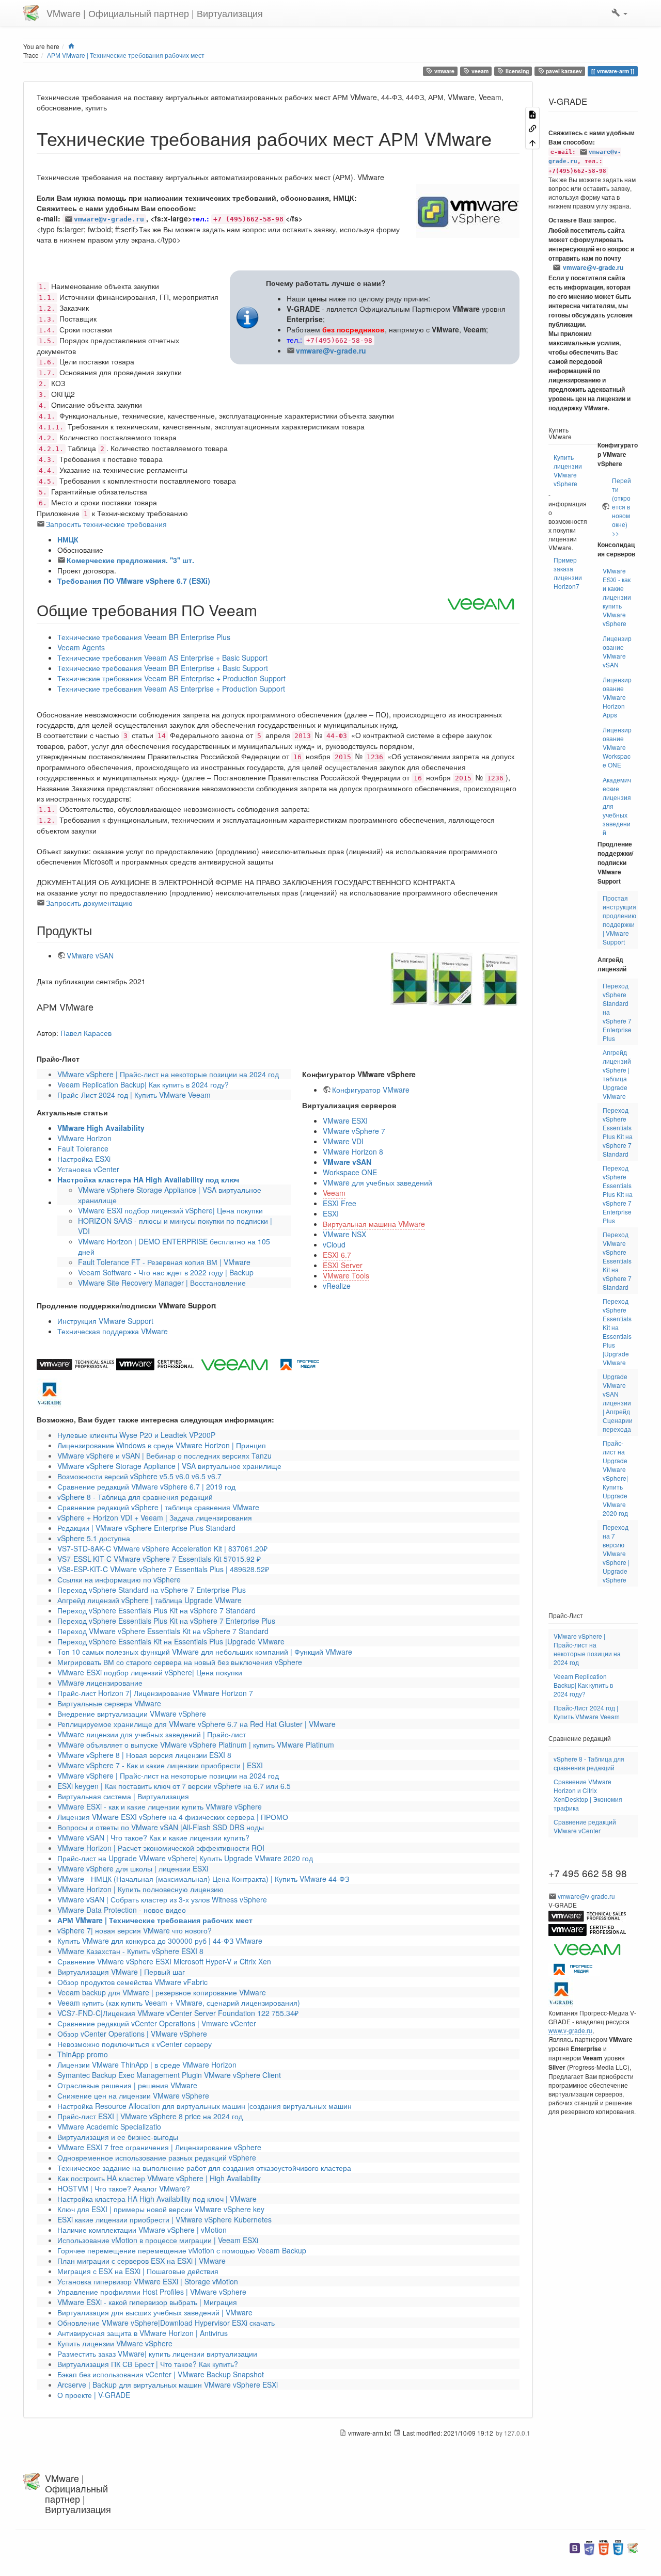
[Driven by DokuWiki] (633, 2547)
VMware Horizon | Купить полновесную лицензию (140, 1889)
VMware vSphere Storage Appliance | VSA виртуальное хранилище (169, 1466)
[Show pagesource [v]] (532, 114)
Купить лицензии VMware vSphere (115, 2343)
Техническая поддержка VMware (113, 1331)
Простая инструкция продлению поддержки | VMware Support (619, 920)
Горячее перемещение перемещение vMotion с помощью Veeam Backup (182, 2250)
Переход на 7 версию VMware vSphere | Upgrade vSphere (616, 1553)
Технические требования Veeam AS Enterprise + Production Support (171, 689)
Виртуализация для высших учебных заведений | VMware (155, 2312)
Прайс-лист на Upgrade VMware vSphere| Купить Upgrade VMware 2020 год (185, 1858)
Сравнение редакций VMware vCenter (585, 1826)
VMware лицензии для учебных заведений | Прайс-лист (152, 1734)
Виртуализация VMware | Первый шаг (121, 1972)
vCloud (334, 1244)
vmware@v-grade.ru (109, 219)
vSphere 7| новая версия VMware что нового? (135, 1930)
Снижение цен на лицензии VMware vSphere (133, 2095)
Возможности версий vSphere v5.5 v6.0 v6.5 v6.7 (139, 1476)
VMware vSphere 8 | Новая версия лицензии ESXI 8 (144, 1755)
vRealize (337, 1286)
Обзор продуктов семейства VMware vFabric (132, 1982)
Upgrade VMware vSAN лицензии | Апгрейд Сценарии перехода (618, 1403)
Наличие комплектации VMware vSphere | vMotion (142, 2230)
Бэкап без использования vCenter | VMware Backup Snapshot (161, 2374)
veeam (479, 71)
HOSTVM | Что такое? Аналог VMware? (124, 2188)
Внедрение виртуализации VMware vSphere (132, 1714)
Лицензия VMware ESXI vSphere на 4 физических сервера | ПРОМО (173, 1817)
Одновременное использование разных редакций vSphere (157, 2157)
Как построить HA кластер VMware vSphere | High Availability (159, 2178)
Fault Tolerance (83, 1148)
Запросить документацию (89, 903)
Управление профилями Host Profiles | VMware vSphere (152, 2292)
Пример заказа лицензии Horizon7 (568, 573)
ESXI (331, 1213)
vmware (444, 71)
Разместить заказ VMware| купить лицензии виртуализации (157, 2354)
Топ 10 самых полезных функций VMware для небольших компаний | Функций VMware (205, 1652)
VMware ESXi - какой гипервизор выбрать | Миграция (147, 2302)
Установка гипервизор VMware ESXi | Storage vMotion (148, 2281)
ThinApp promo (83, 2054)
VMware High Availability (101, 1128)
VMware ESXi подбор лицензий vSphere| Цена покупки (170, 1210)
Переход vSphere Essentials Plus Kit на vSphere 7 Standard (156, 1610)
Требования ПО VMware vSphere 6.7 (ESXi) (134, 581)
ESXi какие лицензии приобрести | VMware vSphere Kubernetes (164, 2219)
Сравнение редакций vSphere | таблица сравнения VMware (158, 1507)
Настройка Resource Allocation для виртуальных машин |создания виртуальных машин (204, 2106)
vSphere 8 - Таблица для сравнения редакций (135, 1497)
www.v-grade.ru (570, 2030)
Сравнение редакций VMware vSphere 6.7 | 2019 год (146, 1486)
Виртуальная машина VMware (374, 1224)
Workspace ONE (350, 1172)
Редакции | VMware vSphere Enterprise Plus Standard (146, 1528)
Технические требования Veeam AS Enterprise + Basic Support (162, 658)
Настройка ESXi (84, 1159)
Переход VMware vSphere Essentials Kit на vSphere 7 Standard (163, 1631)
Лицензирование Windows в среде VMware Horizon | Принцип (162, 1445)
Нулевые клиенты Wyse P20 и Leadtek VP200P (136, 1435)
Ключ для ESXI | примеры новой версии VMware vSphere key (161, 2209)
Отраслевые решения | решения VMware (127, 2085)
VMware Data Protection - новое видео (122, 1910)
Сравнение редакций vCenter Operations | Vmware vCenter (157, 2023)
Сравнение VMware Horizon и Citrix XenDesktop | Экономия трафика (588, 1795)
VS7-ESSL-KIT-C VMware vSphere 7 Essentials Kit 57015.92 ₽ (159, 1559)
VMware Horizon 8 (353, 1151)
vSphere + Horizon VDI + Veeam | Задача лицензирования (155, 1517)
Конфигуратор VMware (371, 1090)
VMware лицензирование (100, 1683)
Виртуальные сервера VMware (109, 1703)
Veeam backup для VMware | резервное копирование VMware (162, 1992)
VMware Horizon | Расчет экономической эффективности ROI (161, 1848)
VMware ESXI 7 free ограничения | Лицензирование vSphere (159, 2147)
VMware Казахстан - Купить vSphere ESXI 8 (130, 1951)
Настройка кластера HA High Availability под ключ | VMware (157, 2199)
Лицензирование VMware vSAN (617, 651)
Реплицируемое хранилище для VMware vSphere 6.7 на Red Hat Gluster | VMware (196, 1724)
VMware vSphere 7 (354, 1131)
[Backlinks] (532, 128)
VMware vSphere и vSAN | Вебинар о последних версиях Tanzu (164, 1455)
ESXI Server (343, 1265)
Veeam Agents (81, 647)
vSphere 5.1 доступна (94, 1538)
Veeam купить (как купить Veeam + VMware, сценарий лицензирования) (179, 2003)
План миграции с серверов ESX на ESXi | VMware (141, 2261)
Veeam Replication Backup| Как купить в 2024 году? (143, 1084)
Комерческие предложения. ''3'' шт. (130, 560)
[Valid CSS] (618, 2547)
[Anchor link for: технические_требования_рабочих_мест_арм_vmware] (501, 138)
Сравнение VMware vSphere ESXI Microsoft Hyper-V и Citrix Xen (164, 1961)
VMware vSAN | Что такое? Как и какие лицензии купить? (153, 1837)
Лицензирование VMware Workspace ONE (617, 747)
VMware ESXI (345, 1121)
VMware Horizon (84, 1138)
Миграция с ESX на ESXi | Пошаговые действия (138, 2271)
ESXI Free (340, 1203)
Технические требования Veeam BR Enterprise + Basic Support (163, 668)
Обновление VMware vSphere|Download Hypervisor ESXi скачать (166, 2323)
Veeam (334, 1193)
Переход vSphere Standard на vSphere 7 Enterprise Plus (152, 1590)
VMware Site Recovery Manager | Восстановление (162, 1283)
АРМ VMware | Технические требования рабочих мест (126, 55)
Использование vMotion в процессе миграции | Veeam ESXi (158, 2240)
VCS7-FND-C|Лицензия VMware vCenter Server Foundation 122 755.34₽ (178, 2013)
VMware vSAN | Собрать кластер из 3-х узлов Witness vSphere (162, 1899)
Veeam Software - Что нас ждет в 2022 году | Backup (166, 1272)
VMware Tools (346, 1275)
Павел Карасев (86, 1033)
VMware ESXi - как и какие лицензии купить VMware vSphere (160, 1806)
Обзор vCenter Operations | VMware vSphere (132, 2034)
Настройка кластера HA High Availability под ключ (148, 1179)
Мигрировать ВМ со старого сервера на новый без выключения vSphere (180, 1662)
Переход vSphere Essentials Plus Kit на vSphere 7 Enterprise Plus (166, 1621)
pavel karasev (563, 71)
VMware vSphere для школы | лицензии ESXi (133, 1868)
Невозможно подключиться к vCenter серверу (135, 2044)
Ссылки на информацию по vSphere (119, 1579)
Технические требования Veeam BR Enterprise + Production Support (171, 678)
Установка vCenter (88, 1169)
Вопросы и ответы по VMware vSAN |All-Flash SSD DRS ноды (161, 1827)
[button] (619, 13)
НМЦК (68, 539)
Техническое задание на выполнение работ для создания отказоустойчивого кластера (204, 2168)
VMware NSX (344, 1234)
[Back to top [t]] (532, 142)
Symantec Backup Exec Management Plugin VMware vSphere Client (169, 2075)
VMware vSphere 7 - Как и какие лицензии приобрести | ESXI (160, 1765)
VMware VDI (343, 1141)
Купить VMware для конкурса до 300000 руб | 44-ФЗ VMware (160, 1941)
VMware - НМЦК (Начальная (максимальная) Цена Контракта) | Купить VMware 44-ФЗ (203, 1879)
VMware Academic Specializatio (109, 2126)
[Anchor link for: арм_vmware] (98, 1006)
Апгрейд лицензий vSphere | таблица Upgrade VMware (149, 1600)
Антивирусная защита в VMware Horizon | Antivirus (143, 2333)
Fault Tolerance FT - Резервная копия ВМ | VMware (164, 1262)
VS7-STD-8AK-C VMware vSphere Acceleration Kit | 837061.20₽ (162, 1548)
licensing (516, 71)
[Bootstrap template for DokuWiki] (575, 2547)
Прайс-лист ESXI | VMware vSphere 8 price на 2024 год (150, 2116)
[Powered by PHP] (589, 2547)
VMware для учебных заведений (377, 1182)
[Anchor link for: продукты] (98, 930)
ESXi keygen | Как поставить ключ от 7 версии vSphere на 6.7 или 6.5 (174, 1786)
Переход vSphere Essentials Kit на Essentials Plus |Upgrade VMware (171, 1641)
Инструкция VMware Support (105, 1321)
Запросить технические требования (106, 524)
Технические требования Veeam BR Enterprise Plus (144, 637)
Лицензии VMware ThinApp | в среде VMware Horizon (147, 2065)
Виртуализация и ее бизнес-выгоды (118, 2137)
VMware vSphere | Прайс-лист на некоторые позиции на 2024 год (168, 1074)
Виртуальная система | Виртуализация (123, 1796)
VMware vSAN (90, 955)
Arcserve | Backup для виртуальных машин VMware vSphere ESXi (168, 2385)
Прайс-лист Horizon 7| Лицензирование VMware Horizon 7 (155, 1693)
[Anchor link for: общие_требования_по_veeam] (265, 610)
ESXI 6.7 (337, 1255)
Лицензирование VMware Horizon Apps (617, 697)
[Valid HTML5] (604, 2547)
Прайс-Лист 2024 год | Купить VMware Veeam (134, 1095)
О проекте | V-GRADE (94, 2395)
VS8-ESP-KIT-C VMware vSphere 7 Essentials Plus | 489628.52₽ (163, 1569)
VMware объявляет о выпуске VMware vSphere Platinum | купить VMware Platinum (196, 1745)
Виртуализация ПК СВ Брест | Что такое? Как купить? (148, 2364)
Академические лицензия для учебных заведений (617, 806)
